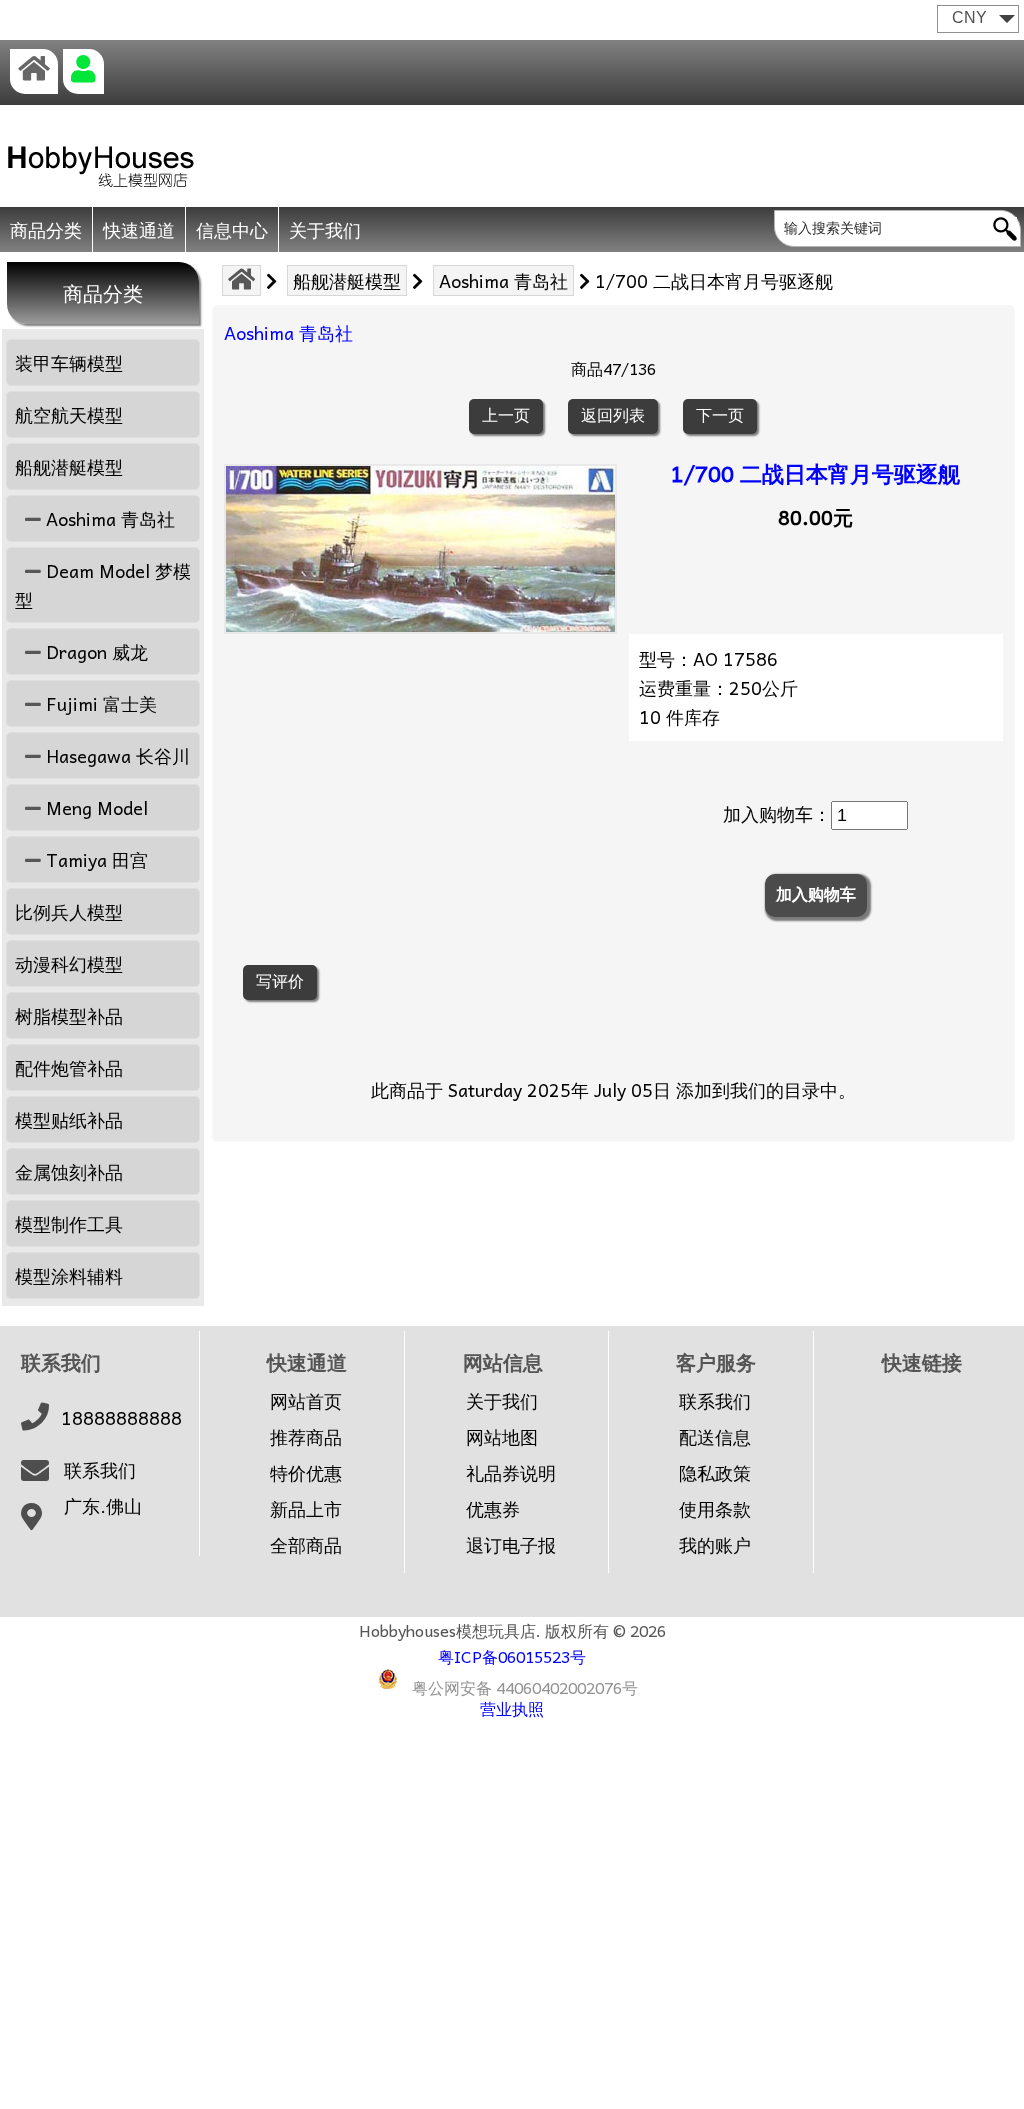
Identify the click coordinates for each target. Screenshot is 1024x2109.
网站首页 (306, 1401)
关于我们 (325, 229)
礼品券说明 (511, 1473)
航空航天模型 (69, 414)
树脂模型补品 (69, 1015)
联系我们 (100, 1470)
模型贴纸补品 (69, 1119)
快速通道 (139, 229)
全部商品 (306, 1545)
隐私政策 (715, 1473)
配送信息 (715, 1437)
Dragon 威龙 (94, 651)
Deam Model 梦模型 (103, 585)
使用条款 (715, 1509)
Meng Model (94, 807)
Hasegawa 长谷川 (115, 755)
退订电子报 (511, 1545)
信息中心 (232, 229)
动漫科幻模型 (69, 963)
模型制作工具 (69, 1223)
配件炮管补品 (69, 1067)
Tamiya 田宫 (94, 859)
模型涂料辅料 (69, 1275)
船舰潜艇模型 (347, 280)
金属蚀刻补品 (69, 1171)
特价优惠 (306, 1473)
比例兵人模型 (69, 911)
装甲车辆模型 (69, 362)
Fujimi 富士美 (99, 703)
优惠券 (493, 1509)
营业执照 (512, 1708)
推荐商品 (306, 1437)
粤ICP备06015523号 (512, 1656)
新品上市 (306, 1509)
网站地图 (502, 1437)
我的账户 (715, 1545)
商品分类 (46, 229)
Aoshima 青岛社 (503, 280)
